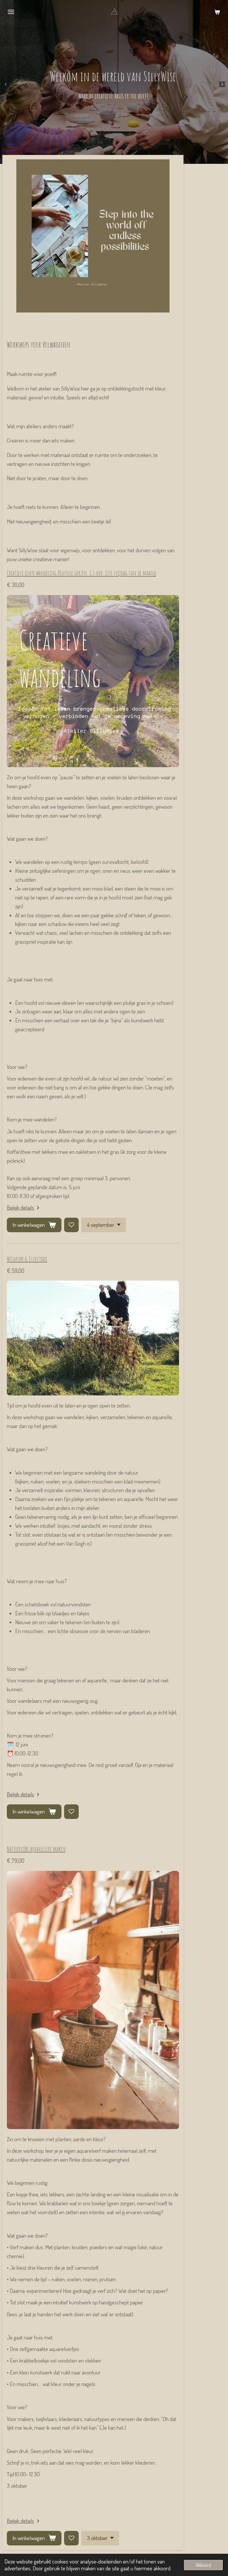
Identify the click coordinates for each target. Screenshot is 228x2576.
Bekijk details (20, 1207)
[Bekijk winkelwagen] (217, 12)
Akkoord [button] (203, 2565)
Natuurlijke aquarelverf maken (36, 1849)
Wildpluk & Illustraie (27, 1259)
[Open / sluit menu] (11, 12)
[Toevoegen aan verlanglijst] (71, 1225)
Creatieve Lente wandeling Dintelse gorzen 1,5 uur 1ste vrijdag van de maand (81, 573)
